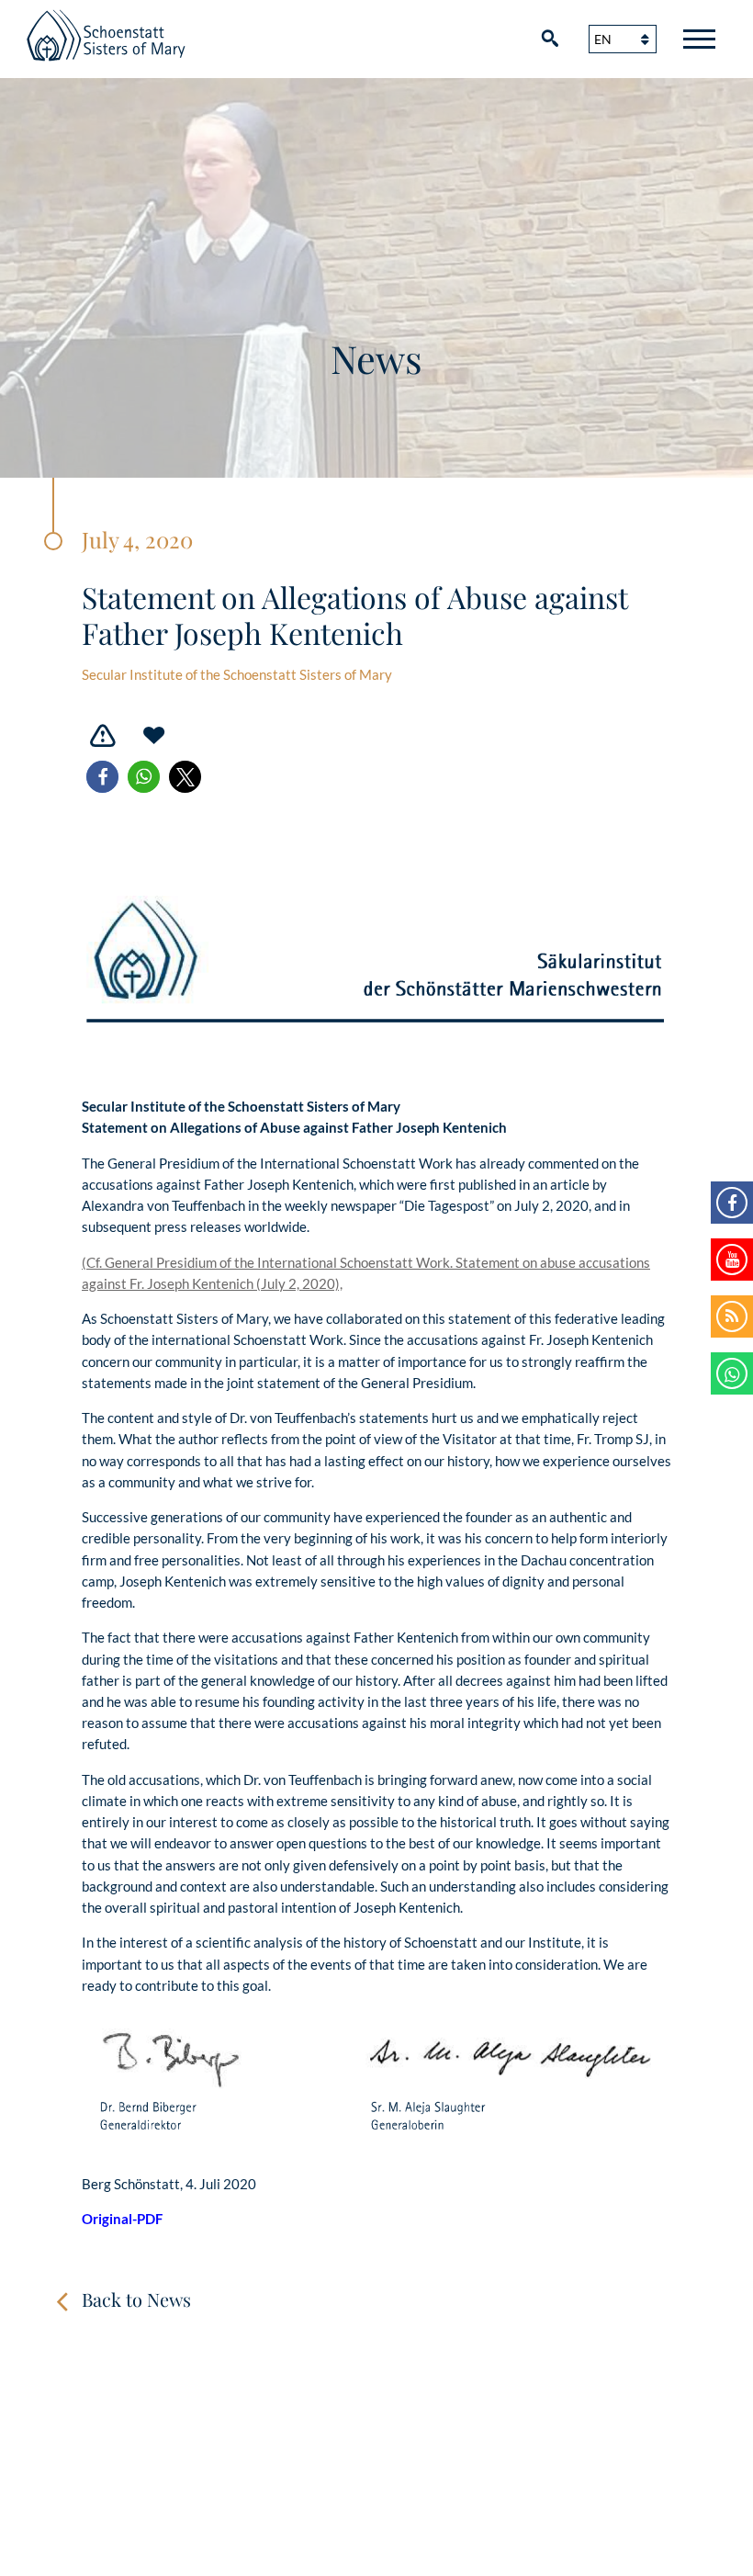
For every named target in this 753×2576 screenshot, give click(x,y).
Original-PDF (122, 2219)
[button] (102, 777)
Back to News (136, 2299)
